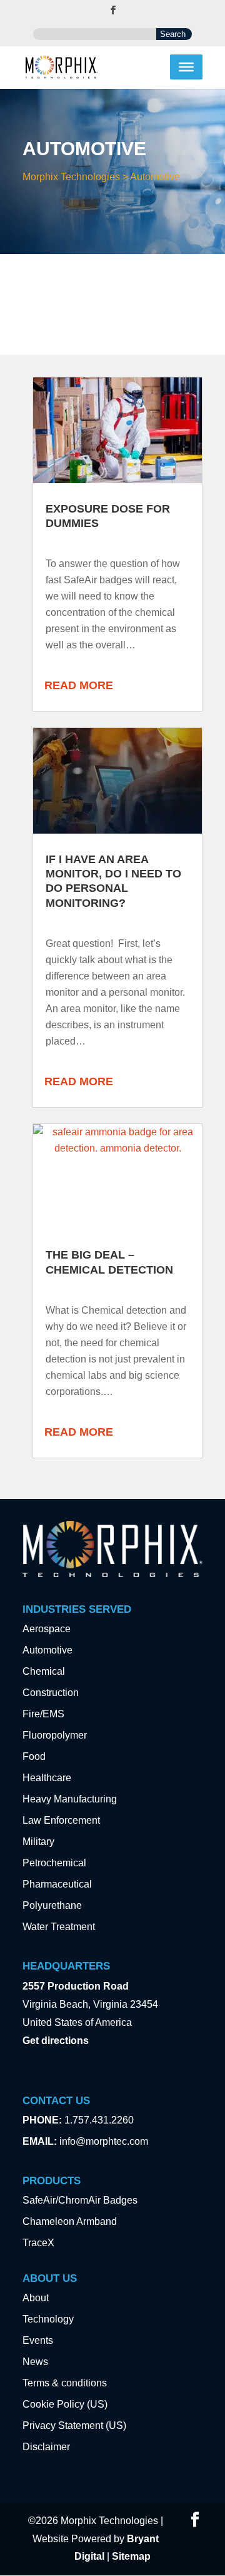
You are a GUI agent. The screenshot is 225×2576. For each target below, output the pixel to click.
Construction (51, 1693)
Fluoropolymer (55, 1735)
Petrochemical (54, 1863)
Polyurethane (52, 1905)
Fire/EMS (43, 1714)
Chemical (44, 1671)
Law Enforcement (61, 1820)
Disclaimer (46, 2447)
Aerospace (47, 1629)
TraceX (38, 2243)
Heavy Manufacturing (70, 1799)
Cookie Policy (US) (65, 2404)
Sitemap (131, 2556)
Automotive (47, 1650)
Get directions (56, 2041)
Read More (79, 685)
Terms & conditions (65, 2383)
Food (34, 1756)
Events (38, 2340)
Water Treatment (59, 1927)
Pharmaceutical (57, 1884)
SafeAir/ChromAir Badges (80, 2200)
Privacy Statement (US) (74, 2425)
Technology (48, 2319)
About (36, 2298)
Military (38, 1842)
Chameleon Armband (70, 2221)
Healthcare (47, 1778)
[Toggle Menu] (186, 67)
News (35, 2362)
